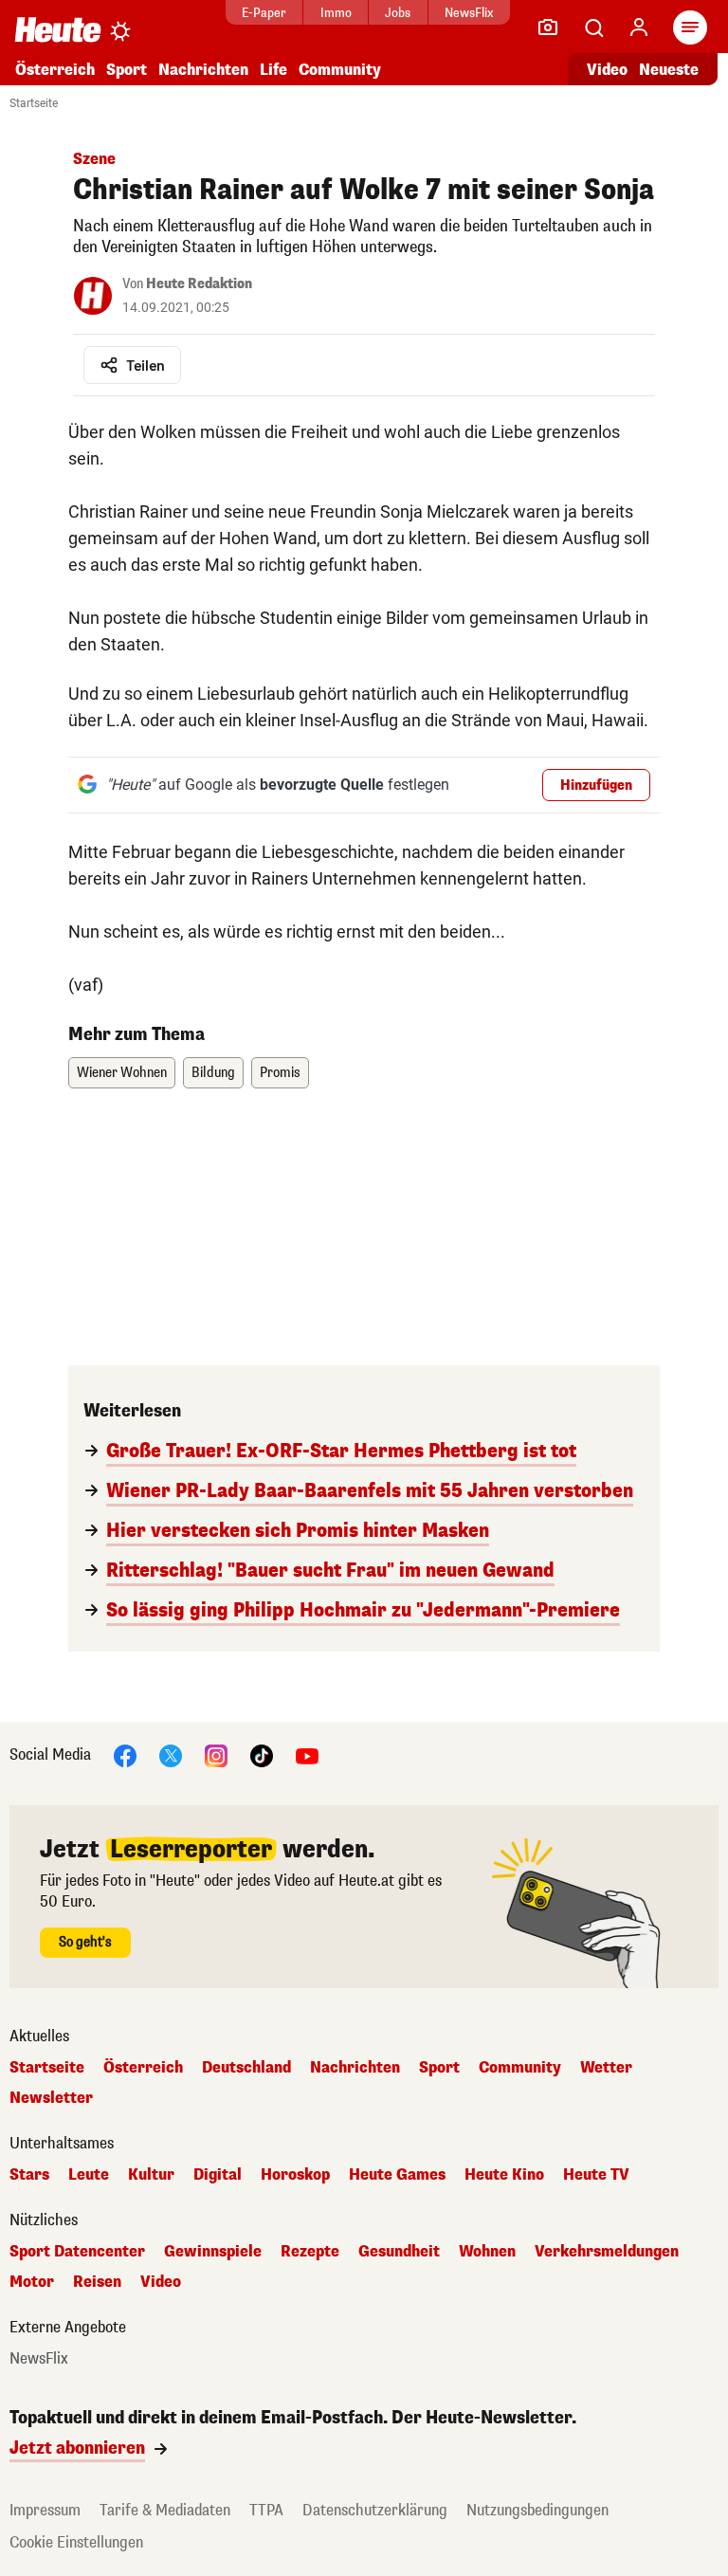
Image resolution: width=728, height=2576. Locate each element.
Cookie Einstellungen (76, 2542)
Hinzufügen (596, 786)
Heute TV (596, 2175)
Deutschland (246, 2068)
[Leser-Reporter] (548, 27)
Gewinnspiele (213, 2252)
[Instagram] (216, 1754)
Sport (127, 70)
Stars (29, 2175)
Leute (89, 2175)
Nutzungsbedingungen (537, 2510)
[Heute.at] (58, 29)
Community (340, 70)
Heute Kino (504, 2175)
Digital (218, 2175)
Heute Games (397, 2175)
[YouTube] (307, 1754)
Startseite (34, 103)
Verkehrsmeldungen (607, 2252)
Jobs (398, 13)
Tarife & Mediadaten (165, 2510)
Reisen (97, 2282)
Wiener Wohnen (122, 1073)
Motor (32, 2282)
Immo (336, 13)
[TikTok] (262, 1754)
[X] (171, 1754)
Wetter (606, 2068)
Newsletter (51, 2098)
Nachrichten (355, 2068)
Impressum (45, 2510)
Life (273, 70)
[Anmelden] (639, 27)
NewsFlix (469, 13)
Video (607, 70)
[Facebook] (125, 1754)
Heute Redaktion (199, 284)
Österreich (55, 70)
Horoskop (295, 2175)
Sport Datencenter (77, 2252)
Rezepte (310, 2252)
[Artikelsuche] (593, 27)
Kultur (151, 2175)
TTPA (266, 2510)
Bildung (213, 1073)
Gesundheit (399, 2252)
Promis (280, 1073)
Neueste (669, 70)
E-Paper (264, 13)
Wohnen (487, 2252)
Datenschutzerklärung (375, 2510)
